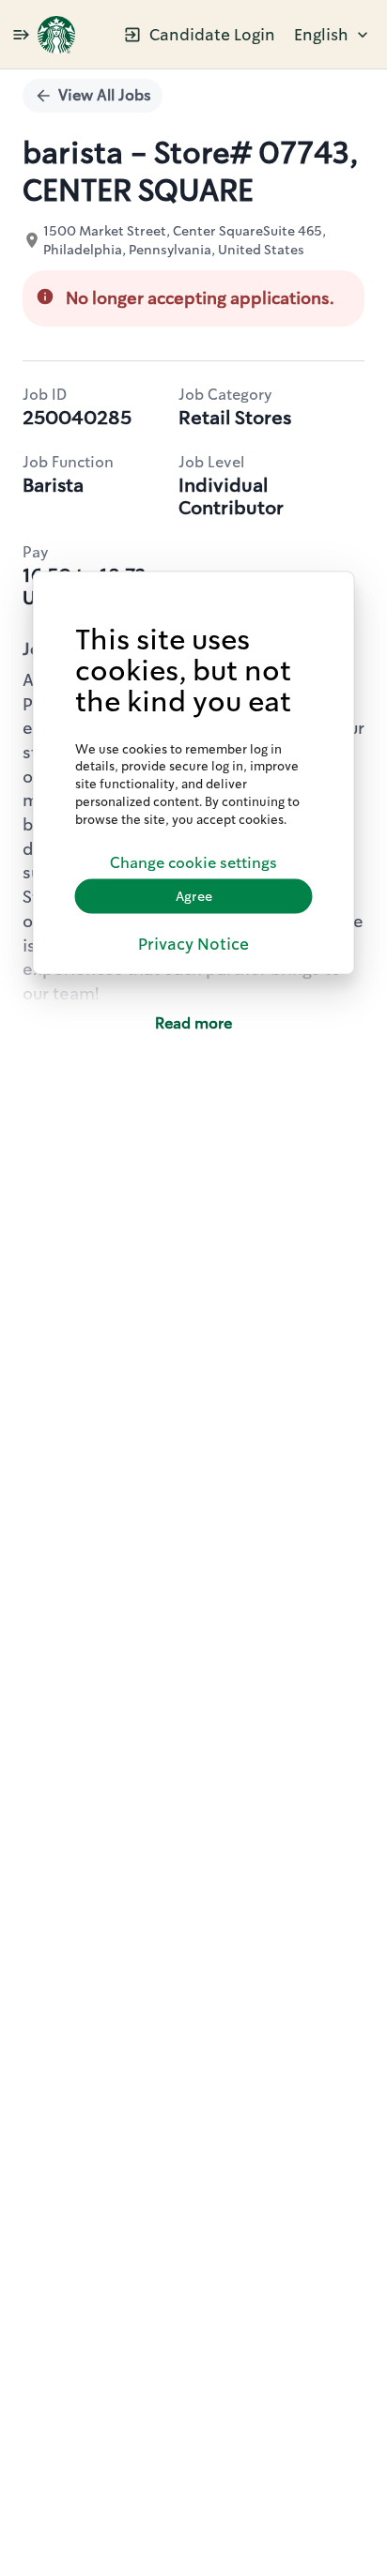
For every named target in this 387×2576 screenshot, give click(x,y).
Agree (194, 896)
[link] (56, 35)
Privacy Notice (193, 944)
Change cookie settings (193, 863)
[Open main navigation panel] (21, 34)
